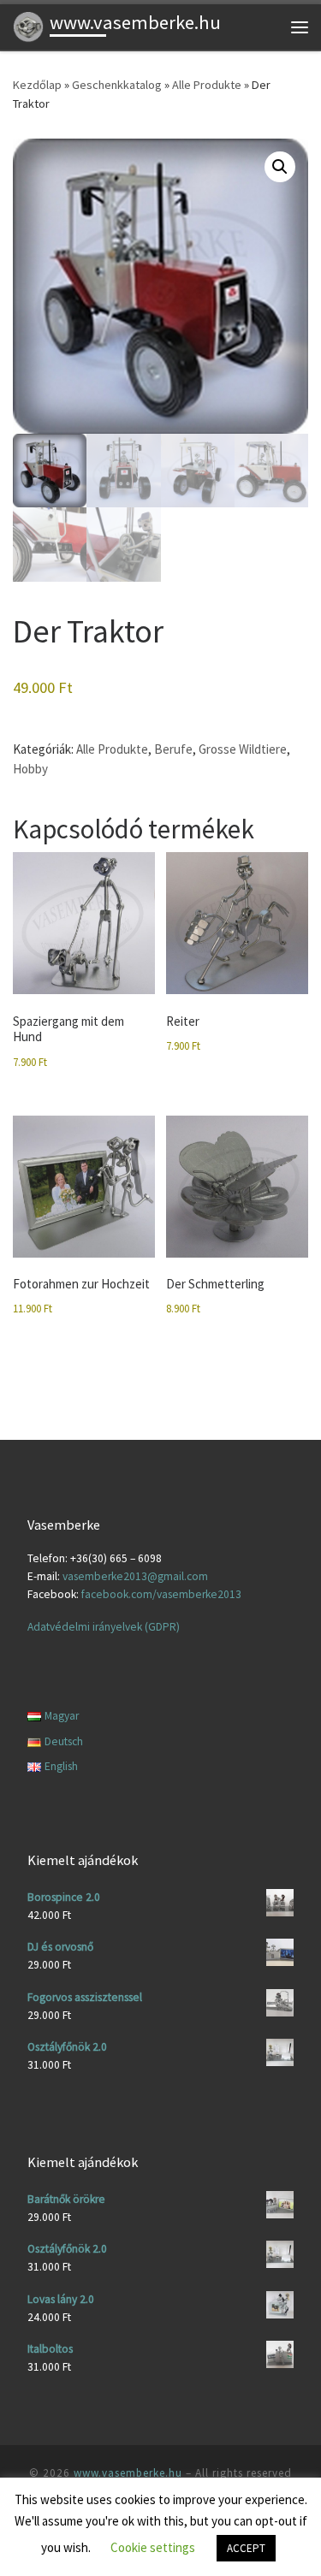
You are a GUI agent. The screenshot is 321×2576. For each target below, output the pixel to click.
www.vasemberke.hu (128, 2473)
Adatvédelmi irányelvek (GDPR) (104, 1627)
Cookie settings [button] (153, 2547)
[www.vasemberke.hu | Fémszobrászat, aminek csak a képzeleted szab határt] (28, 25)
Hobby (30, 769)
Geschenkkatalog (117, 85)
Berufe (173, 749)
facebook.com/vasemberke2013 (161, 1594)
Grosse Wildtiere (243, 749)
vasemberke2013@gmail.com (135, 1576)
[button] (280, 167)
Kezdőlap (37, 85)
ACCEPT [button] (246, 2548)
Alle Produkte (207, 85)
